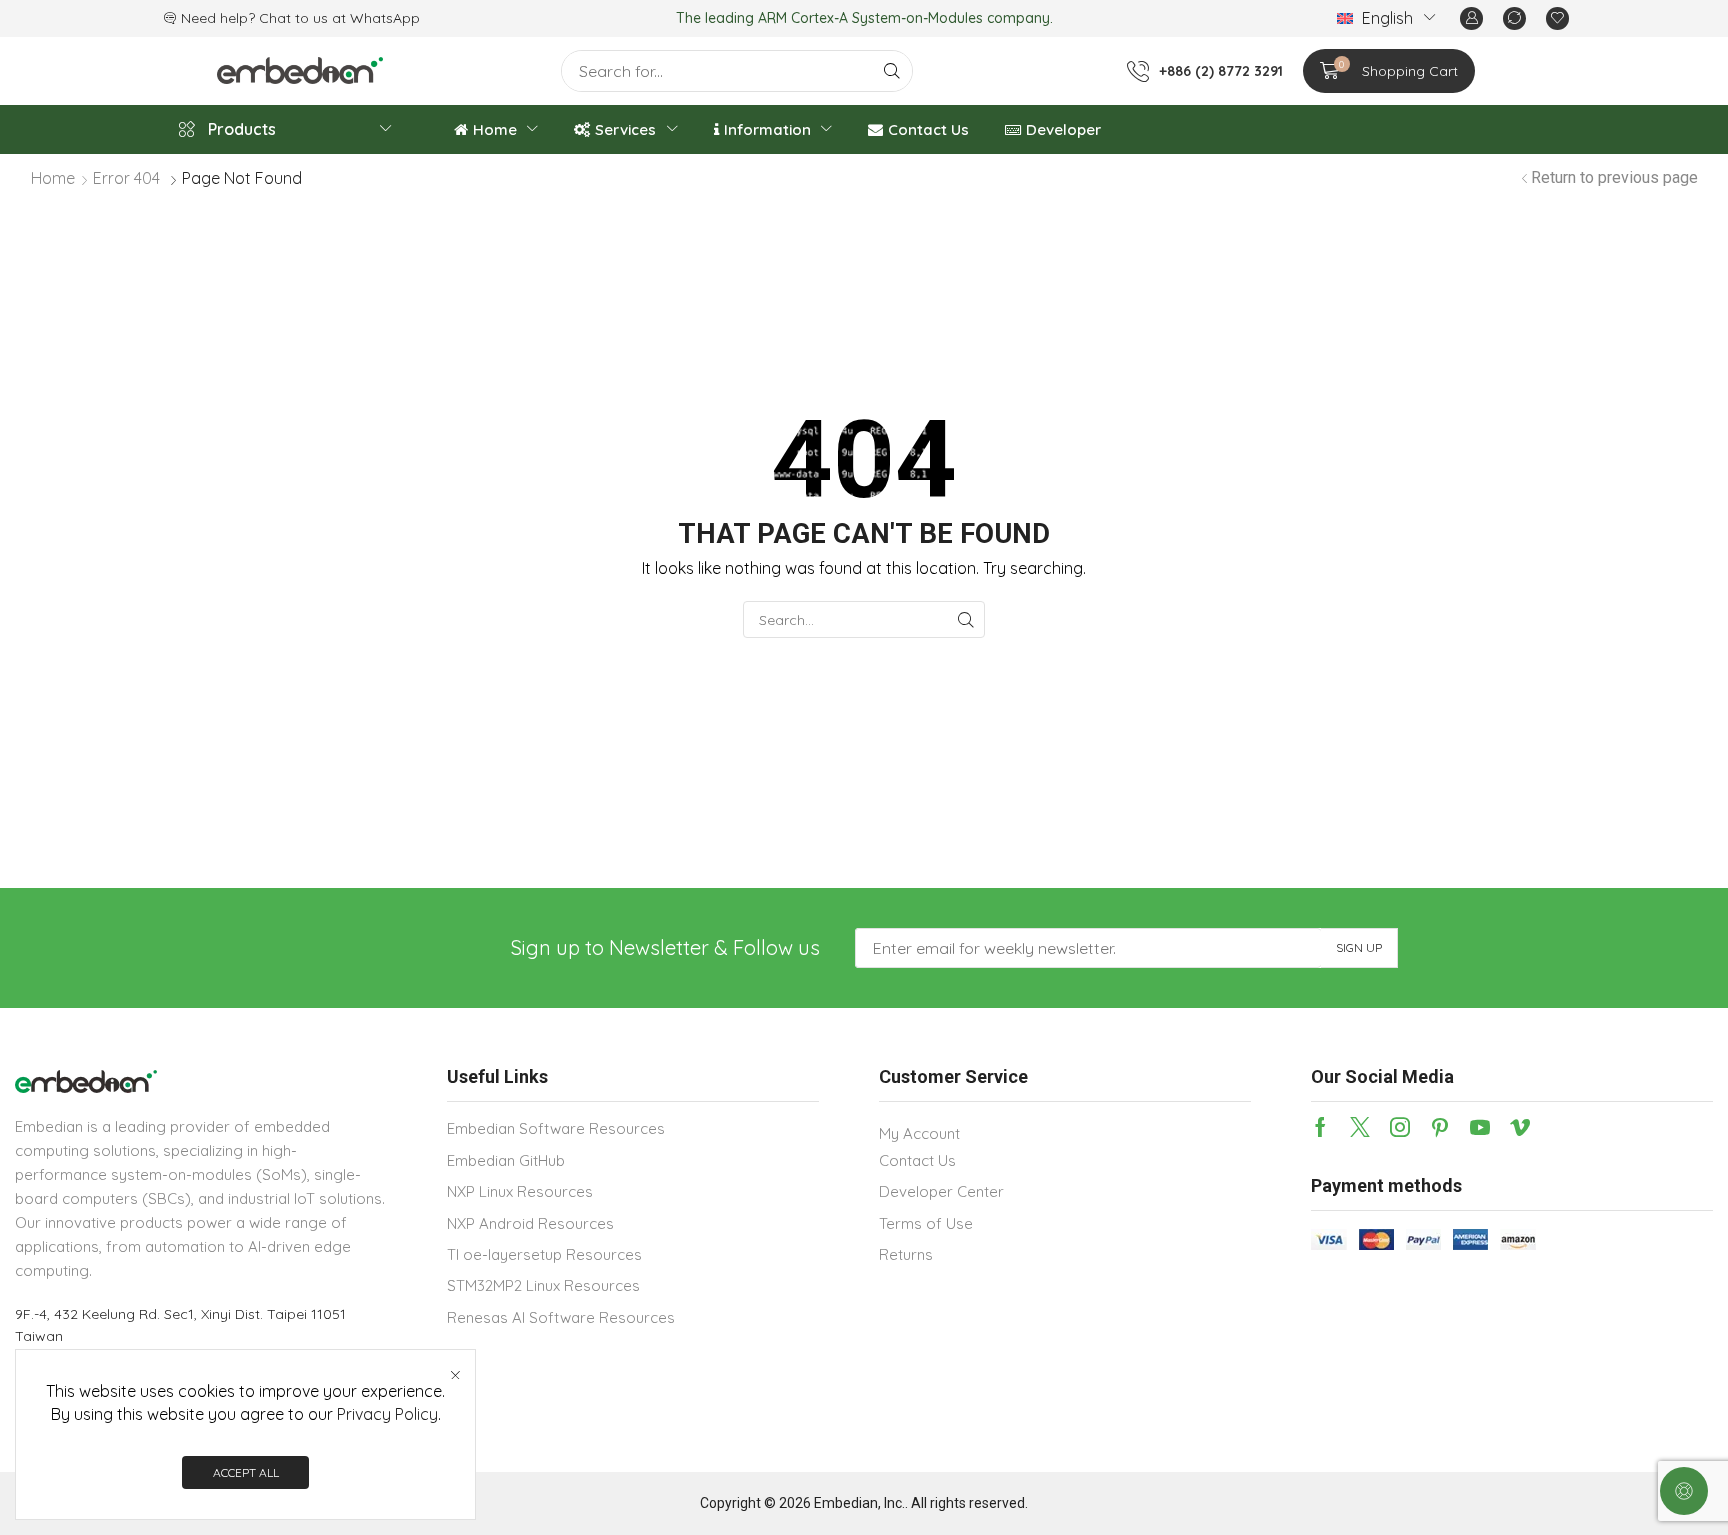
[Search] (892, 71)
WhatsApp (385, 18)
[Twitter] (1360, 1127)
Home (53, 178)
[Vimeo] (1520, 1127)
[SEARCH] (966, 619)
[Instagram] (1400, 1127)
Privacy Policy (387, 1414)
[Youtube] (1480, 1127)
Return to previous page (1614, 177)
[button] (1471, 18)
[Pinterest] (1440, 1127)
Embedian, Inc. (859, 1503)
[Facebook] (1320, 1127)
